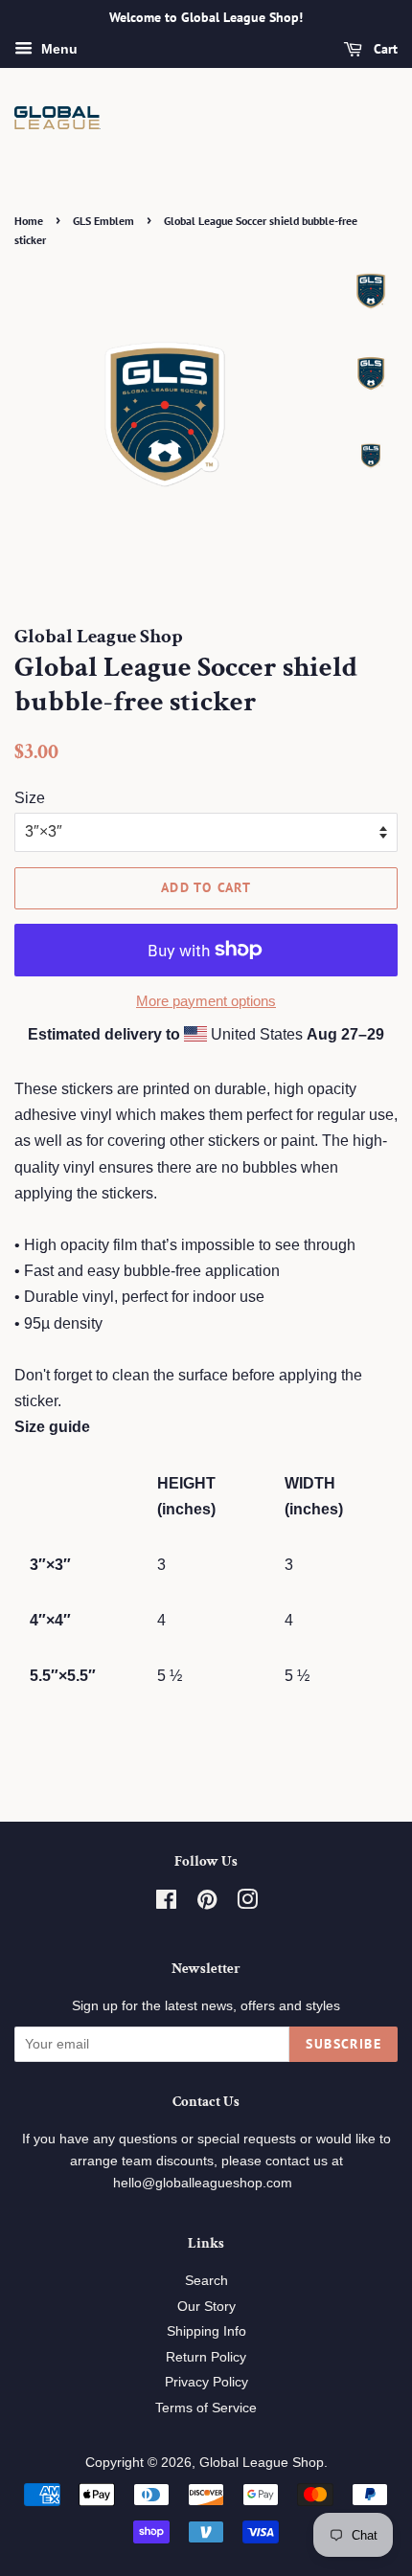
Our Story (206, 2307)
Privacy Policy (206, 2382)
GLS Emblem (103, 221)
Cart (384, 49)
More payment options (206, 1001)
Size (30, 798)
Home (29, 221)
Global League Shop (262, 2463)
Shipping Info (206, 2331)
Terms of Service (206, 2408)
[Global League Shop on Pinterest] (207, 1904)
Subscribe (343, 2044)
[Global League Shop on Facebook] (166, 1904)
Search (206, 2281)
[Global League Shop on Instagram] (247, 1904)
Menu (57, 49)
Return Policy (206, 2357)
